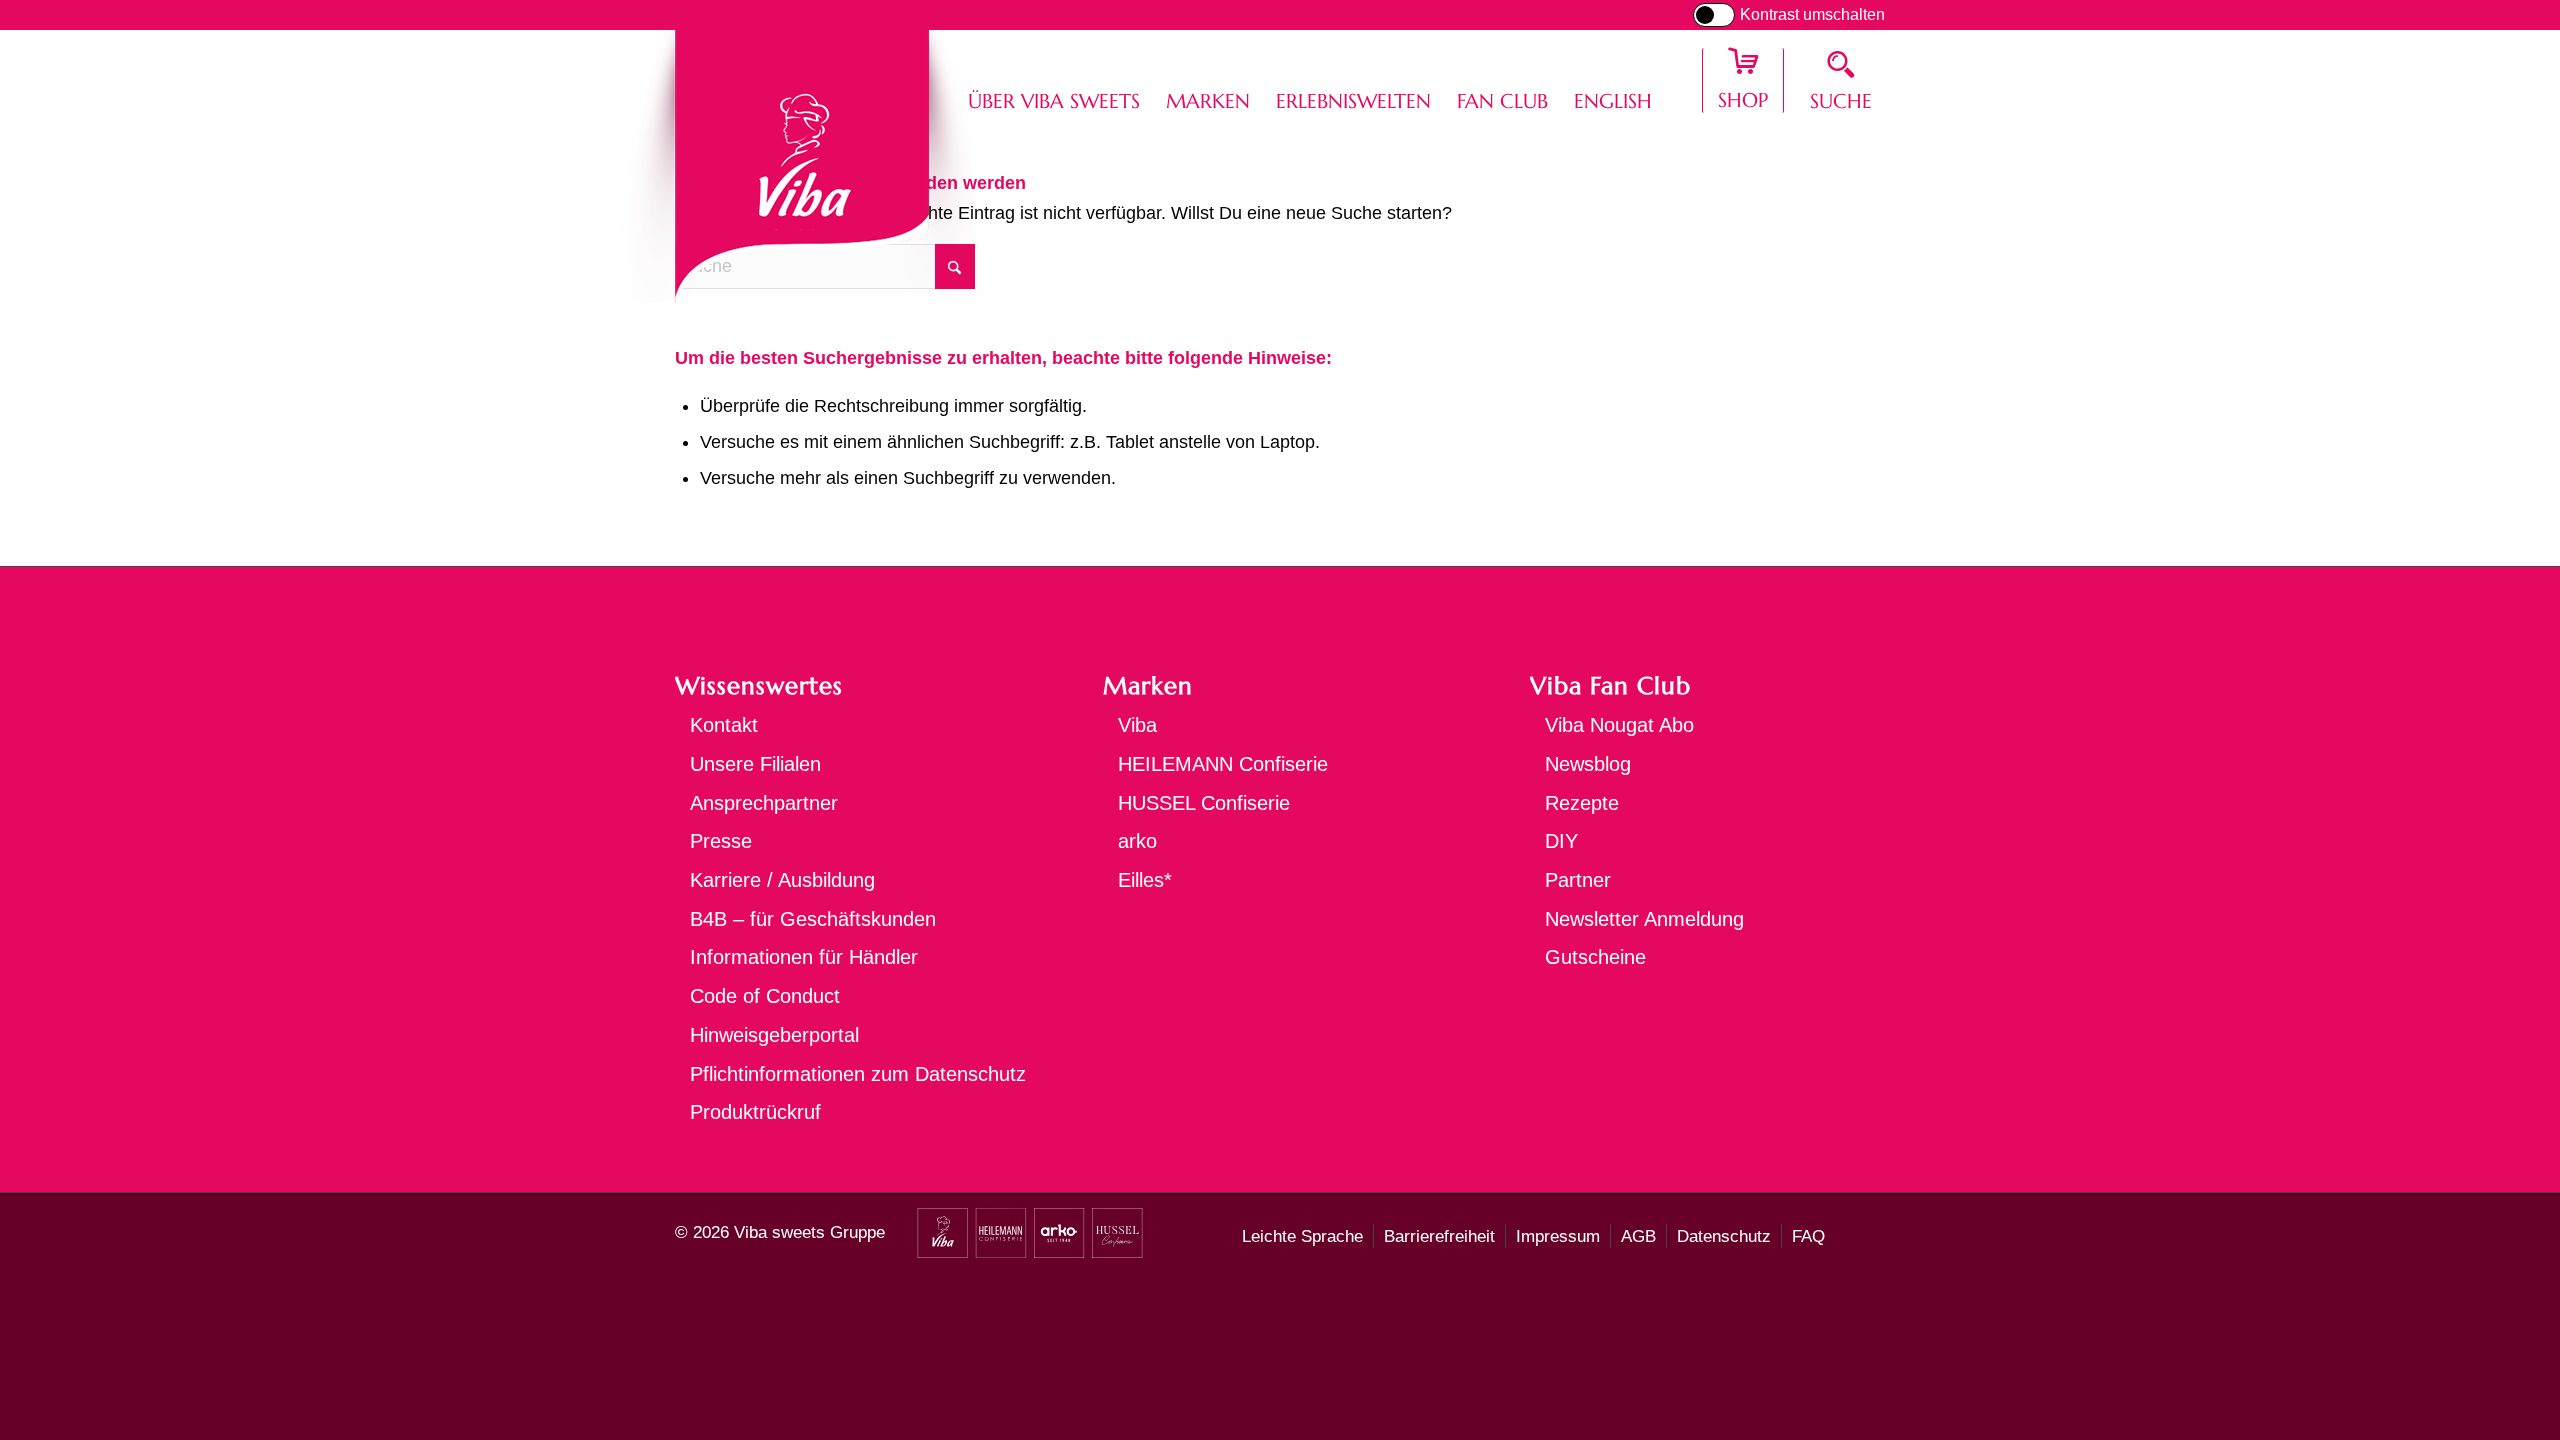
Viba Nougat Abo (1619, 725)
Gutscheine (1595, 957)
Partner (1578, 880)
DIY (1561, 841)
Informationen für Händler (804, 957)
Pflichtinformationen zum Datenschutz (858, 1074)
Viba (1137, 725)
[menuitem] (1054, 80)
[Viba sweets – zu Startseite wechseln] (802, 166)
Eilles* (1145, 880)
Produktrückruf (755, 1112)
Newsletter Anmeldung (1644, 919)
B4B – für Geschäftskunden (813, 919)
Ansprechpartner (764, 803)
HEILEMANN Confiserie (1223, 764)
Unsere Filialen (755, 764)
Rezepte (1582, 803)
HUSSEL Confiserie (1204, 803)
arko (1137, 841)
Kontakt (724, 725)
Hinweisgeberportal (774, 1035)
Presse (721, 841)
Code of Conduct (765, 996)
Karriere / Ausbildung (782, 880)
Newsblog (1588, 764)
